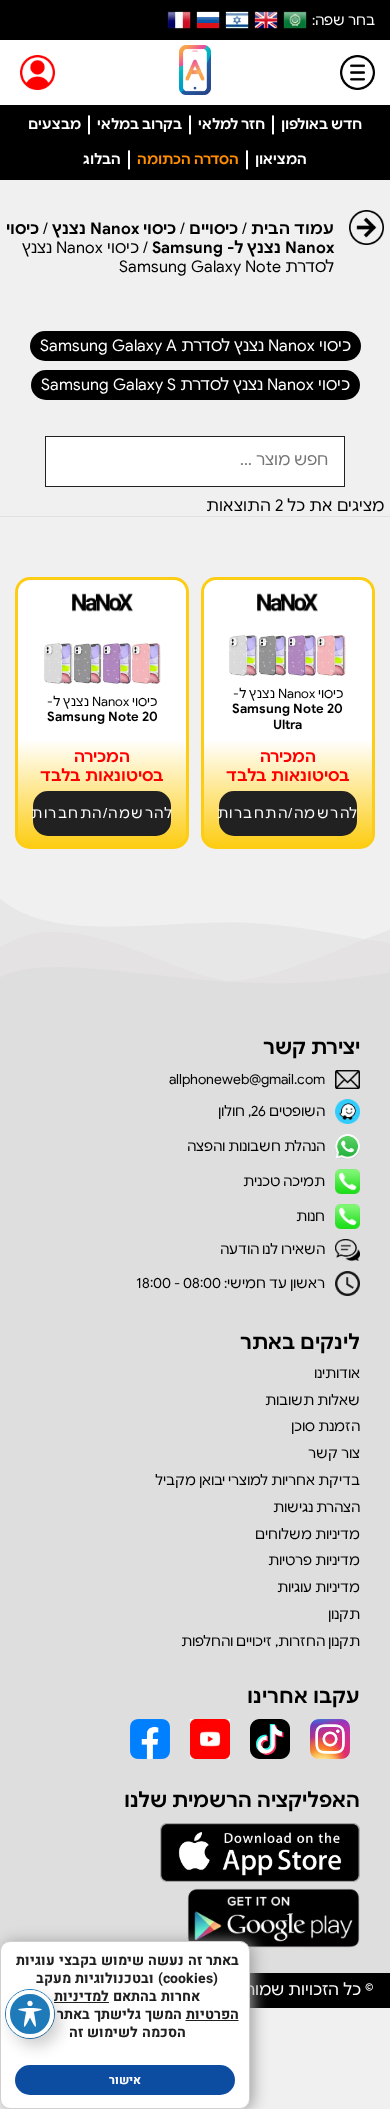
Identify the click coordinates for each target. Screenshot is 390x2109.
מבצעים (54, 124)
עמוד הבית (292, 229)
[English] (266, 20)
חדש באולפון (321, 124)
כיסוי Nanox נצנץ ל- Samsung (170, 238)
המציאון (281, 159)
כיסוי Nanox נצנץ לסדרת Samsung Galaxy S (195, 385)
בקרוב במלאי (139, 124)
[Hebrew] (237, 20)
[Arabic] (295, 20)
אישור (125, 2080)
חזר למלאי (231, 124)
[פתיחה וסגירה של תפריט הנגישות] (30, 2014)
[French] (179, 20)
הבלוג (102, 159)
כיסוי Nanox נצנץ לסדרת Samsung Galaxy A (195, 346)
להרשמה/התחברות (288, 813)
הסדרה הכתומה (188, 159)
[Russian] (208, 20)
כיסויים (213, 229)
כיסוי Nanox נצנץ (114, 229)
